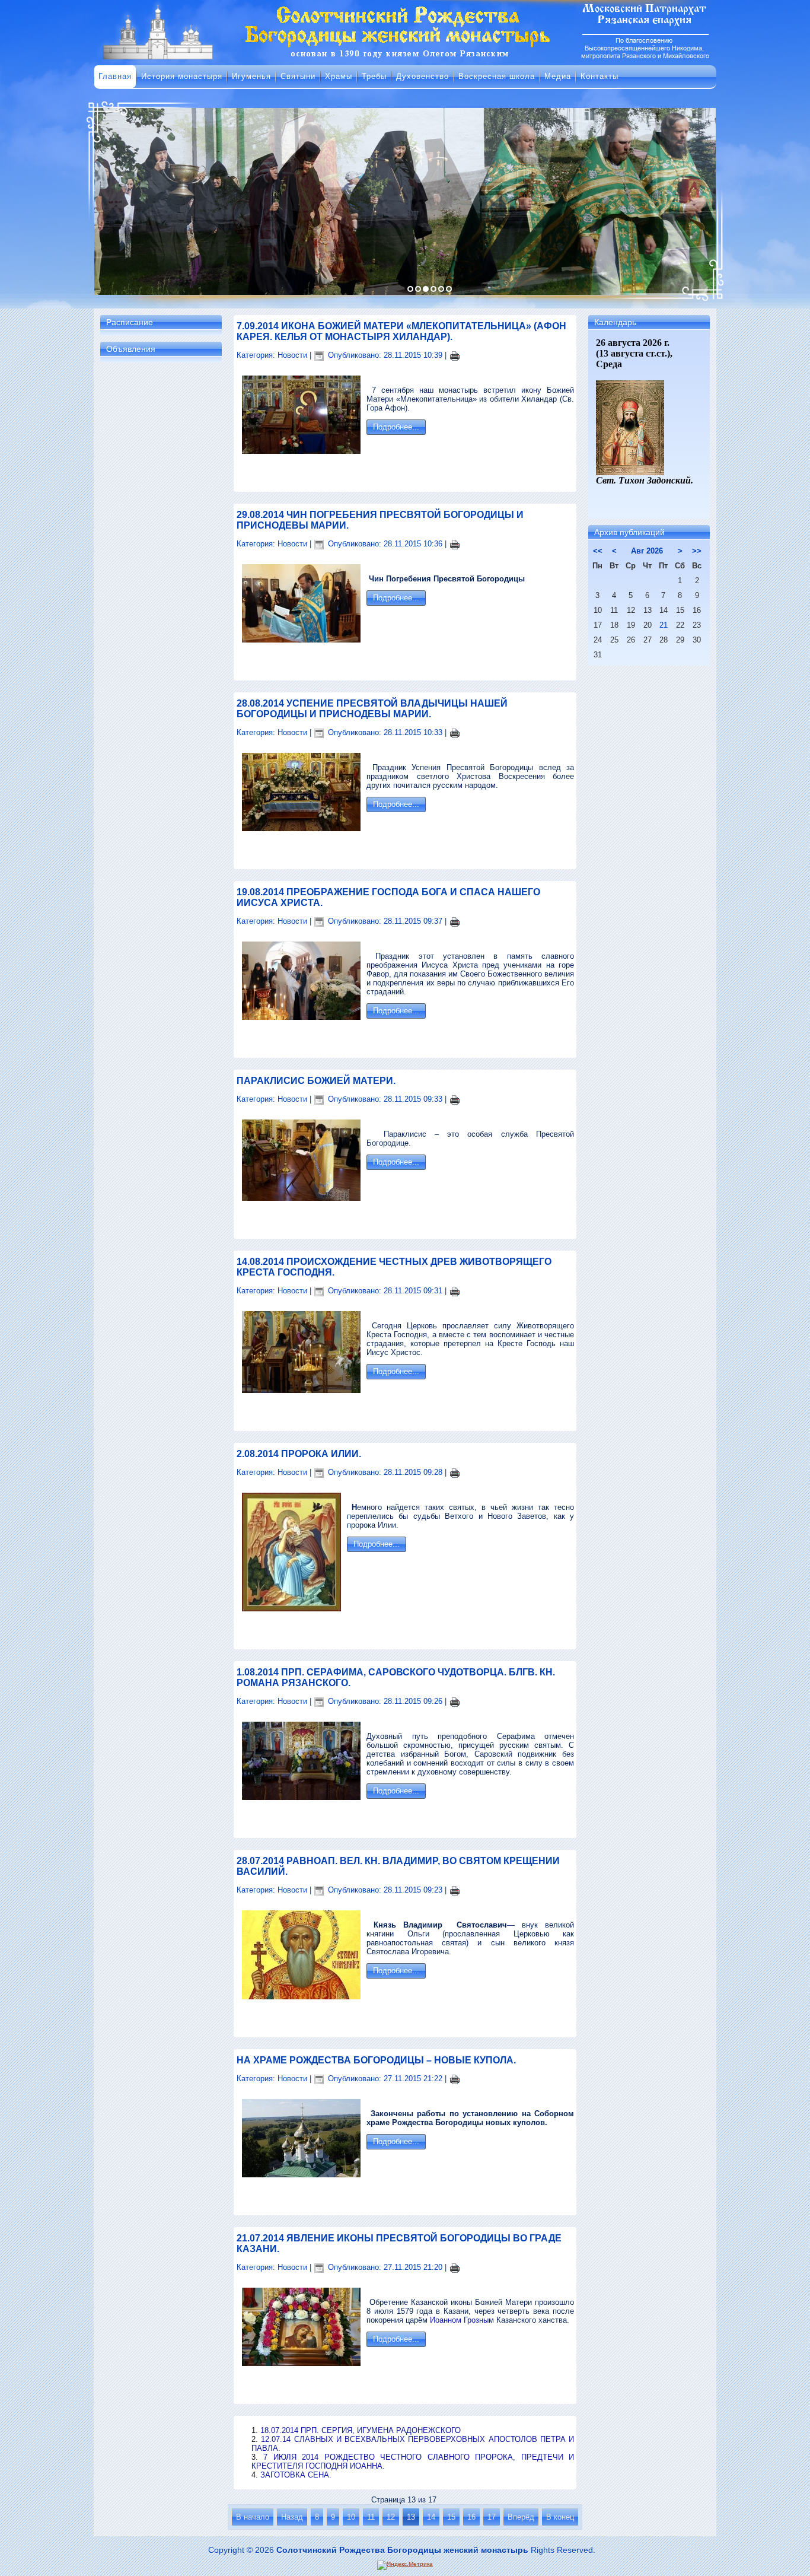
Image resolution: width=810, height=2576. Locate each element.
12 (391, 2517)
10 (351, 2517)
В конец (560, 2517)
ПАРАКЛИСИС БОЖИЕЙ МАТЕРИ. (316, 1081)
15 (451, 2517)
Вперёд (521, 2517)
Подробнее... (396, 427)
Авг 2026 (647, 551)
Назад (292, 2517)
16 (471, 2517)
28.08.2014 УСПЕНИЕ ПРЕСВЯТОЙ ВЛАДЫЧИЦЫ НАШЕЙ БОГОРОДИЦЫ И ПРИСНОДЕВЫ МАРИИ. (372, 709)
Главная (115, 76)
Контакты (599, 76)
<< (598, 551)
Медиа (558, 76)
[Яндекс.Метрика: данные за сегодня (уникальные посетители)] (405, 2565)
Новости (292, 355)
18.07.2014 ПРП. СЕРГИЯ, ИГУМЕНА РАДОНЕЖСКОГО (361, 2430)
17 (492, 2517)
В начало (253, 2517)
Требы (374, 76)
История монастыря (182, 76)
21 (664, 625)
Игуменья (251, 76)
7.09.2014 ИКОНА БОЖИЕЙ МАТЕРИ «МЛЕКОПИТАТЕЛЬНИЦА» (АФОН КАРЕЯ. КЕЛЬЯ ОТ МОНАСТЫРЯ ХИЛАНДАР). (401, 331)
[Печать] (455, 355)
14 (431, 2517)
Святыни (298, 76)
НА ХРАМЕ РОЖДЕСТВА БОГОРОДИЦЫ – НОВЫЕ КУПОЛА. (376, 2060)
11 (371, 2517)
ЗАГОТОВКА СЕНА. (296, 2475)
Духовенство (422, 76)
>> (697, 551)
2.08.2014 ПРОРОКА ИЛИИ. (299, 1454)
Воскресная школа (497, 76)
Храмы (339, 76)
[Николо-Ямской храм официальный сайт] (405, 59)
